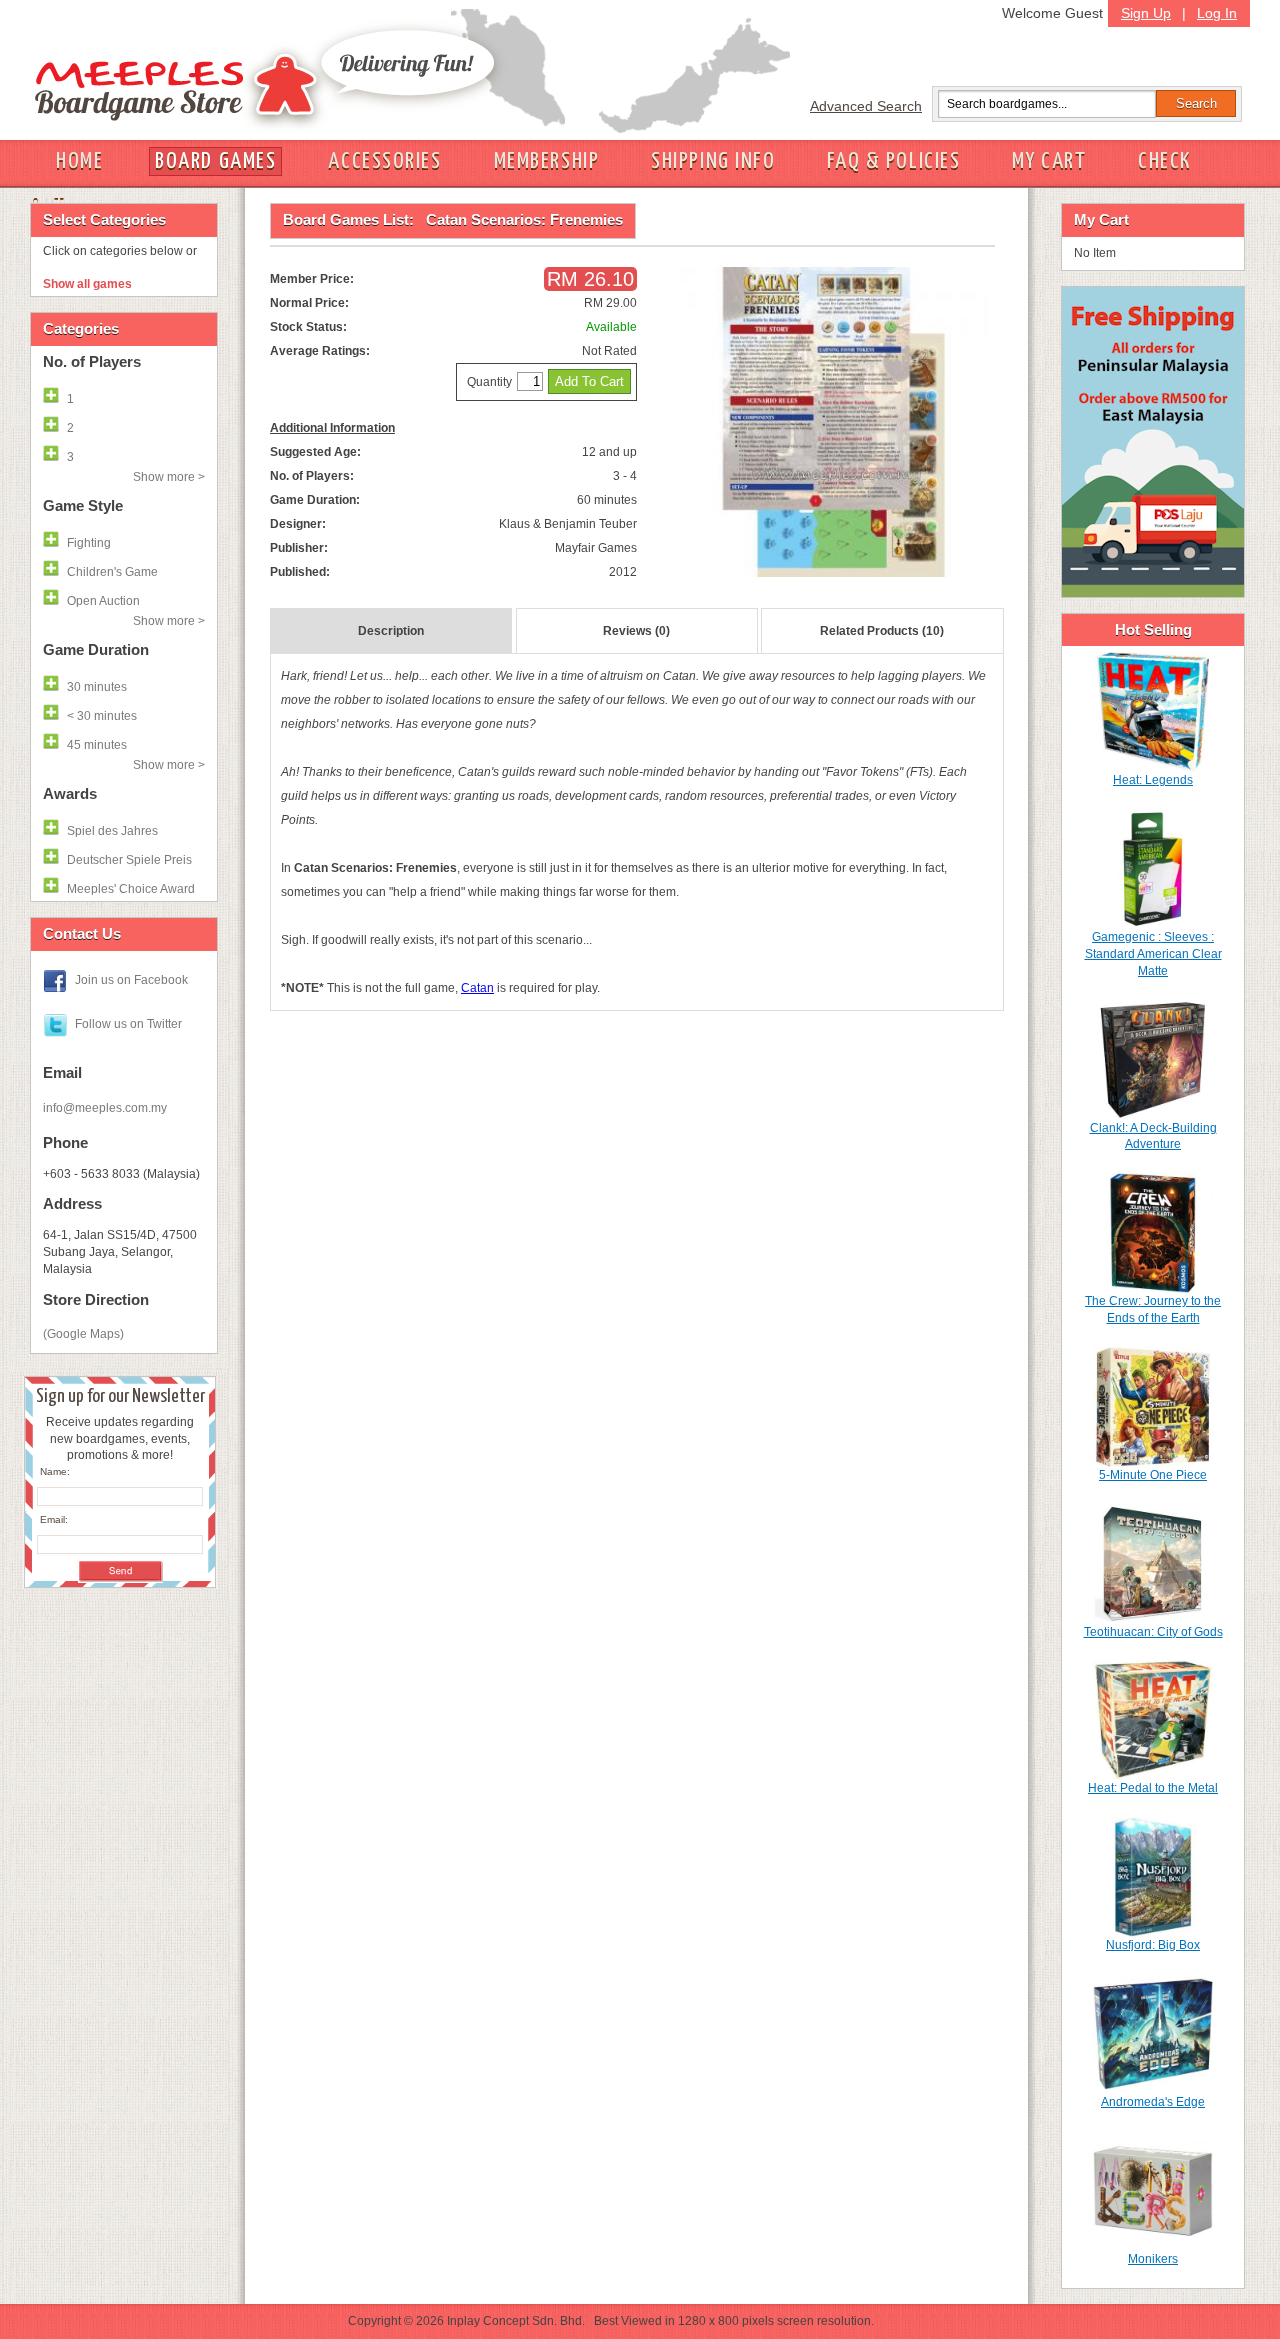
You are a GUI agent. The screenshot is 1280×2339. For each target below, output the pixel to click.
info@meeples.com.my (105, 1108)
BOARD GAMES (215, 161)
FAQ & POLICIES (893, 161)
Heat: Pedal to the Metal (1153, 1788)
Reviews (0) (636, 631)
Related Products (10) (882, 631)
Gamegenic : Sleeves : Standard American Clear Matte (1153, 954)
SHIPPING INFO (713, 161)
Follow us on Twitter (128, 1024)
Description (391, 631)
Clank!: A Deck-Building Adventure (1153, 1136)
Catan (477, 988)
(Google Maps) (83, 1334)
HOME (79, 161)
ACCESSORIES (384, 161)
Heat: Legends (1153, 780)
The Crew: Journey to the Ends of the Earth (1153, 1309)
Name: (55, 1471)
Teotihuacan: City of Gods (1153, 1632)
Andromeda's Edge (1153, 2102)
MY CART (1049, 161)
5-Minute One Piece (1153, 1475)
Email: (54, 1519)
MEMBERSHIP (547, 161)
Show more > (169, 477)
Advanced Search (866, 106)
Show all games (87, 284)
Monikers (1153, 2259)
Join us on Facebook (131, 980)
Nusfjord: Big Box (1153, 1945)
